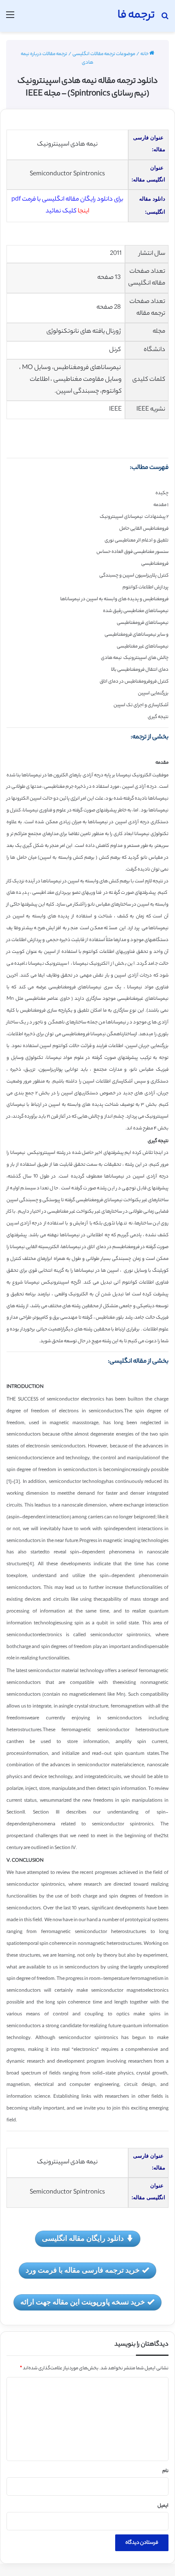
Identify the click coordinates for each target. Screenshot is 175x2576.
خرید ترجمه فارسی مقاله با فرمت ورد (83, 2270)
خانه (145, 54)
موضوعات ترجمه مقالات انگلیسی (104, 54)
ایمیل (163, 2506)
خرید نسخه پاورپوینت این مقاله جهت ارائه (83, 2302)
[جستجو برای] (165, 19)
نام (165, 2471)
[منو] (10, 19)
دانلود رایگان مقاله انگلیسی (83, 2238)
